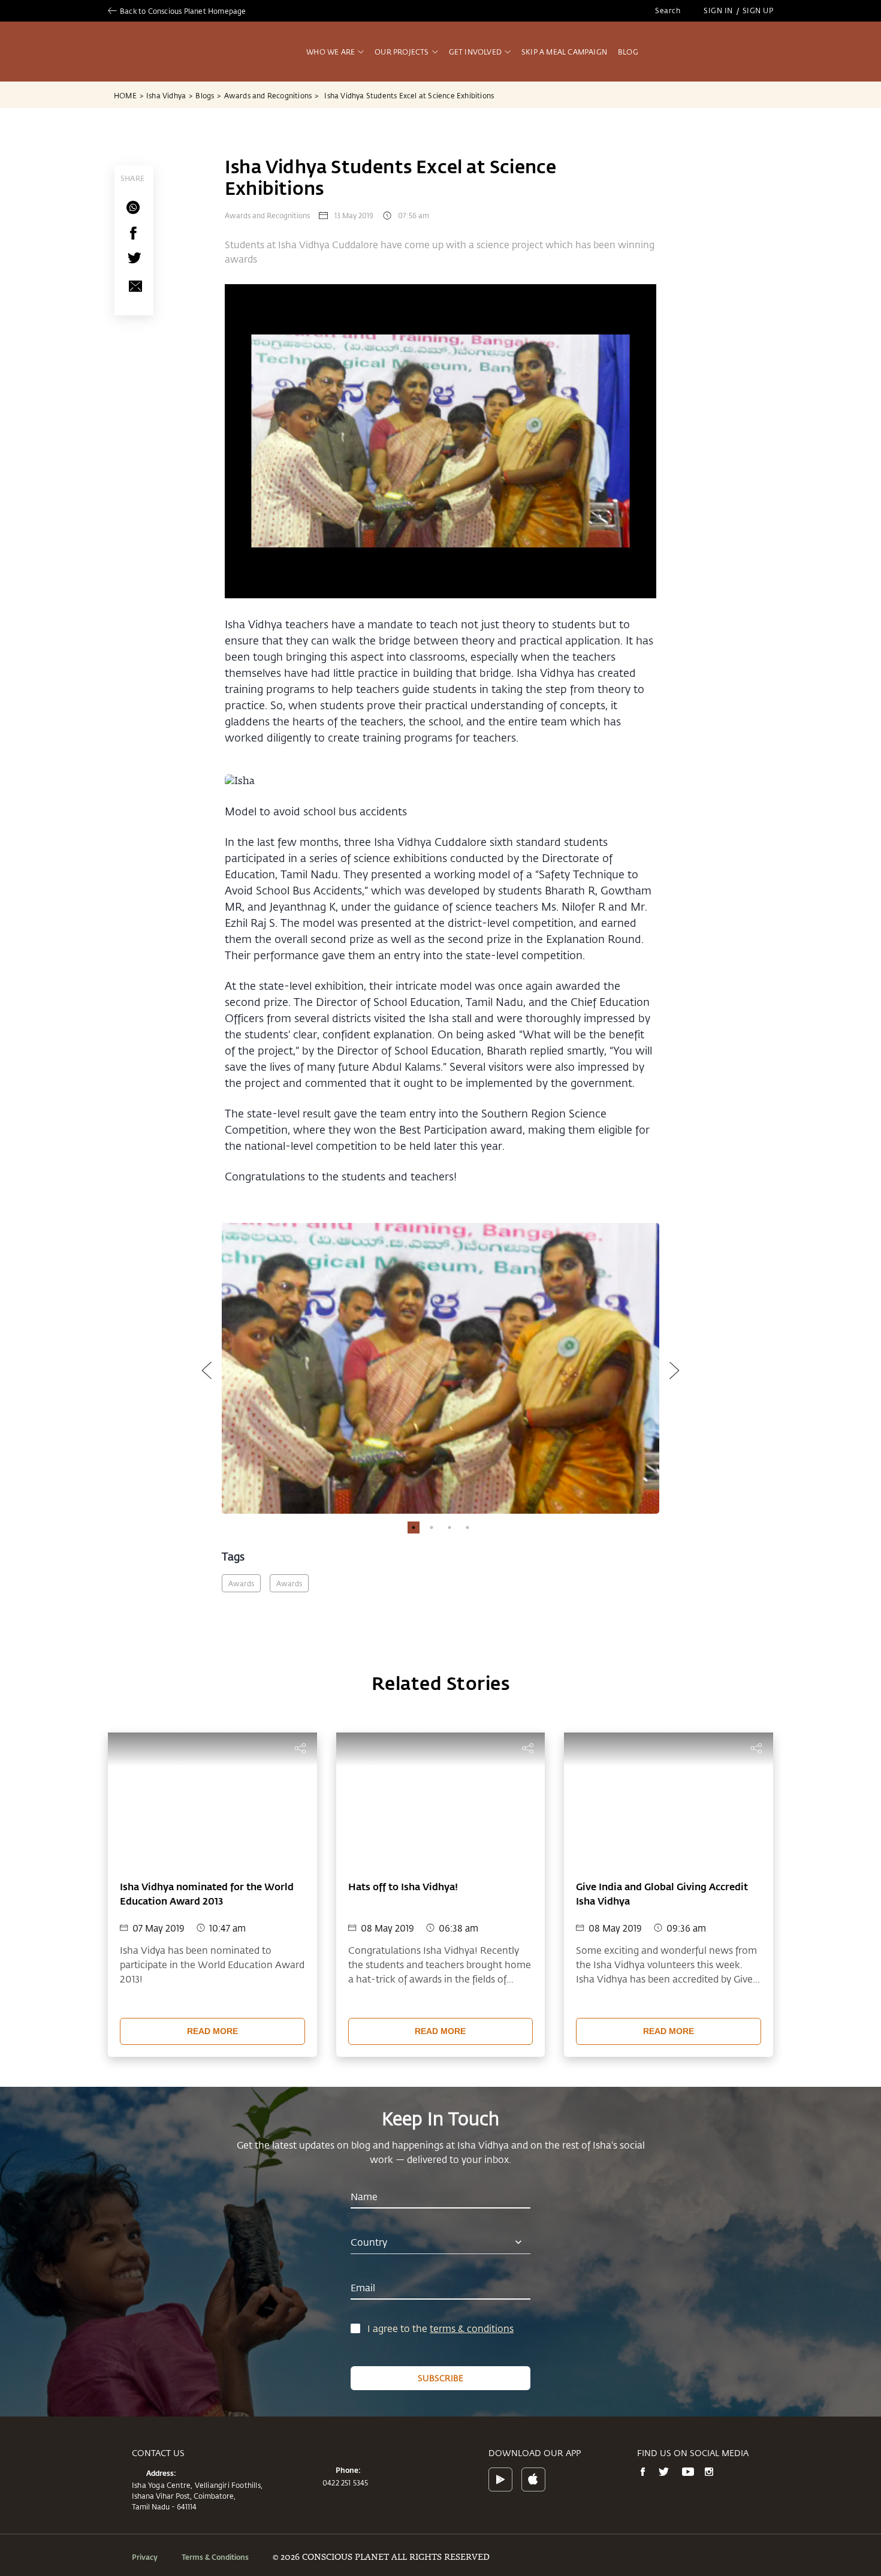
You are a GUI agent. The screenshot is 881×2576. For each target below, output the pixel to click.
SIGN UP (758, 10)
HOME (129, 95)
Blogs (208, 95)
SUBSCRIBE (441, 2378)
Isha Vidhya (169, 95)
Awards (241, 1583)
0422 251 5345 (346, 2482)
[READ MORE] (212, 2017)
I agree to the (399, 2328)
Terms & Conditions (215, 2557)
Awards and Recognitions (271, 95)
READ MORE (212, 2031)
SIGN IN (718, 10)
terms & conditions (472, 2328)
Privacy (145, 2557)
